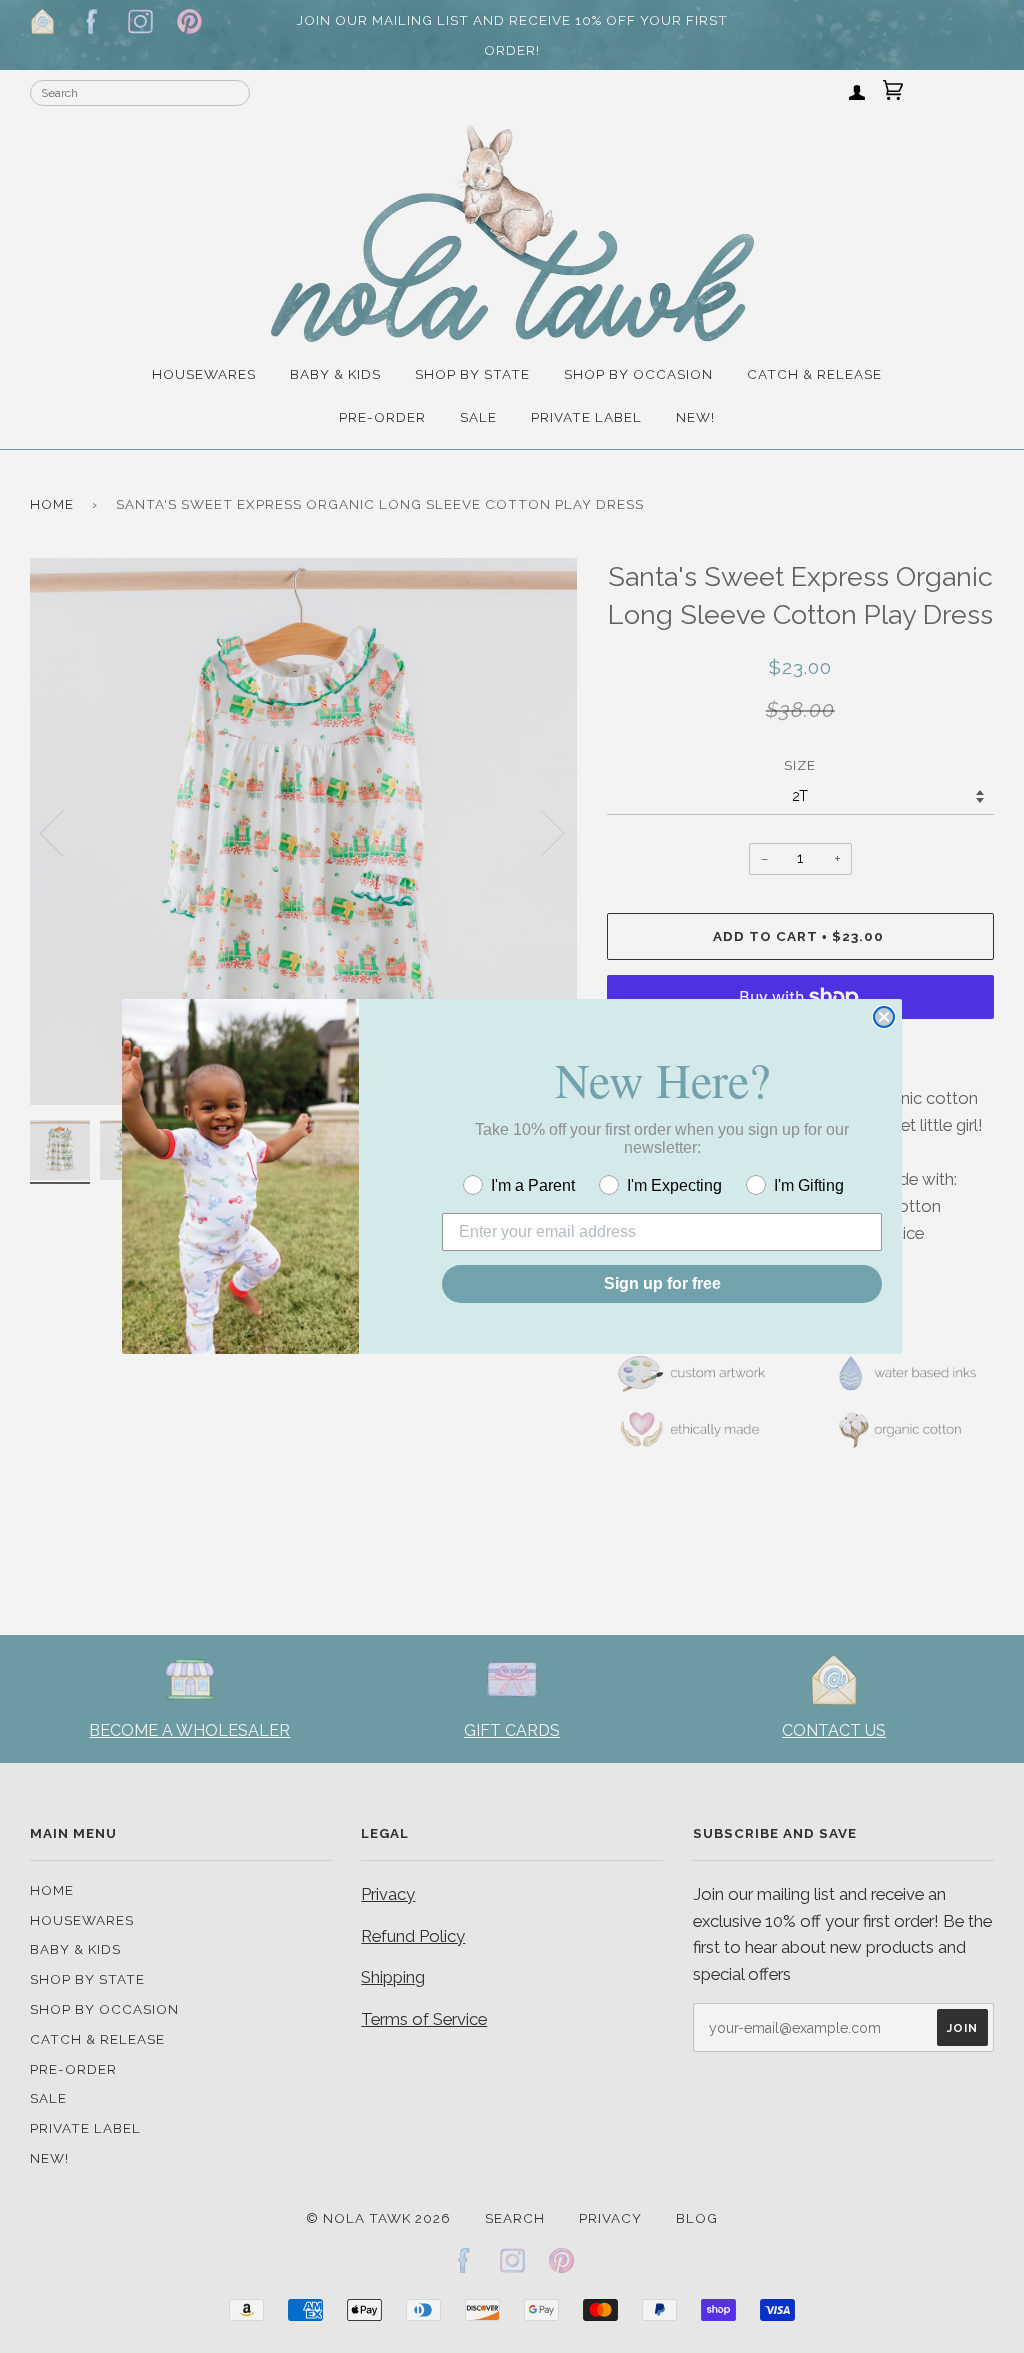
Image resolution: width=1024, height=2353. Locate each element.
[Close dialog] (884, 1017)
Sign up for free (662, 1283)
